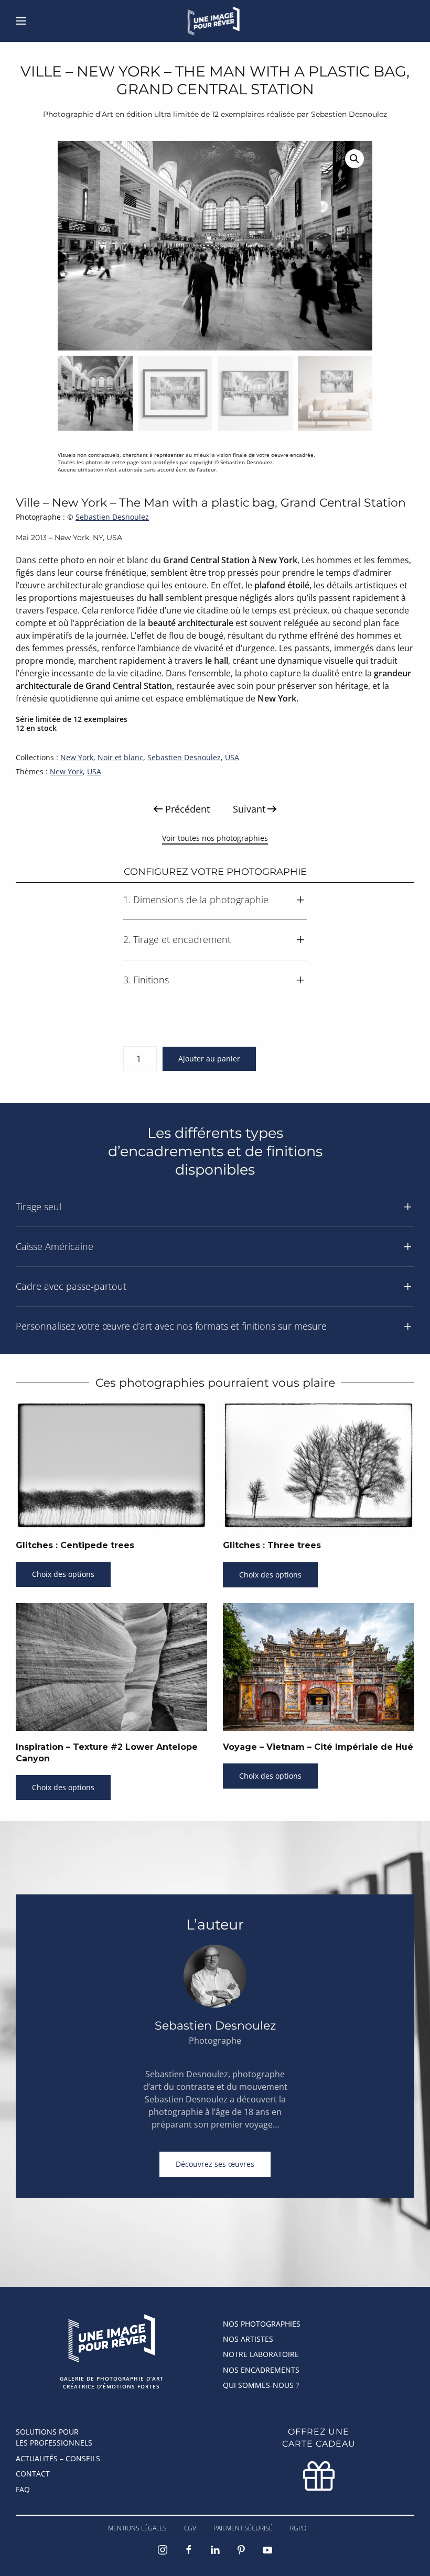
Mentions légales (137, 2528)
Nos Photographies (262, 2324)
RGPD (298, 2528)
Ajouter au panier (209, 1059)
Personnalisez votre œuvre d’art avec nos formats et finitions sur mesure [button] (171, 1326)
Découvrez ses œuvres (215, 2164)
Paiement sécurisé (243, 2528)
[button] (21, 21)
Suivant (249, 809)
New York (77, 757)
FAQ (23, 2489)
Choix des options (63, 1574)
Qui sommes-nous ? (261, 2385)
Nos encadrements (261, 2370)
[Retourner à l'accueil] (215, 21)
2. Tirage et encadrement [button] (177, 939)
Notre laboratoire (261, 2354)
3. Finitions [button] (146, 980)
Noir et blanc (120, 757)
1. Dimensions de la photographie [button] (196, 900)
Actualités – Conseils (58, 2458)
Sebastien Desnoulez (112, 517)
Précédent (187, 809)
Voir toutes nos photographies (215, 838)
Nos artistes (248, 2339)
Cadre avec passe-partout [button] (71, 1286)
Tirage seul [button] (39, 1207)
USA (232, 757)
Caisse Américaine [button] (55, 1246)
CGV (190, 2528)
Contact (33, 2474)
